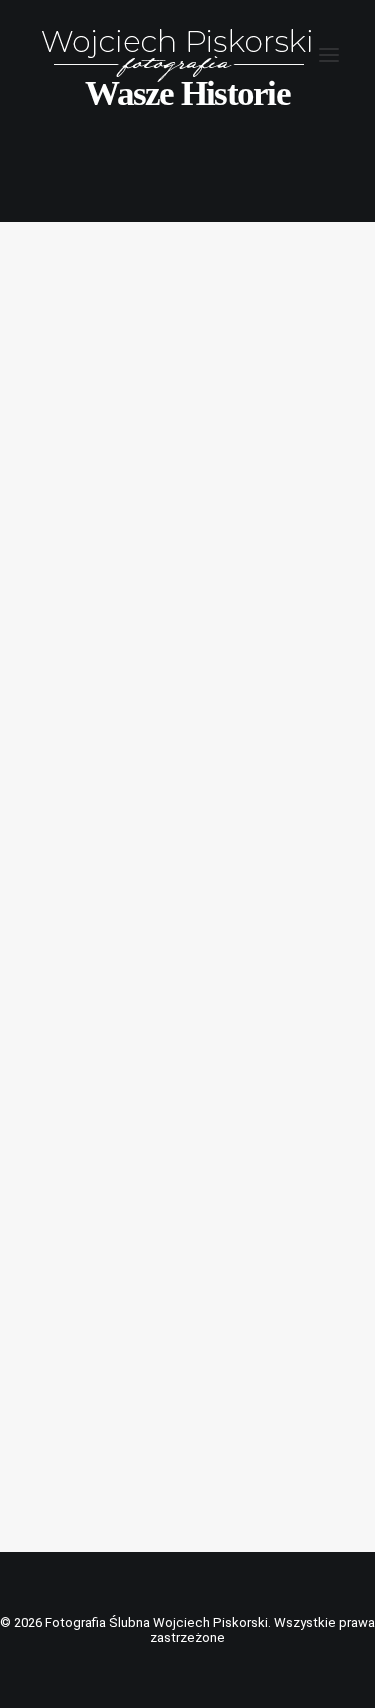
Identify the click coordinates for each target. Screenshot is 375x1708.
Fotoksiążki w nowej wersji (161, 953)
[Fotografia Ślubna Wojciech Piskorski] (177, 54)
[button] (329, 54)
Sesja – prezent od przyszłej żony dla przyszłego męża (180, 1381)
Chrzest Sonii (116, 534)
